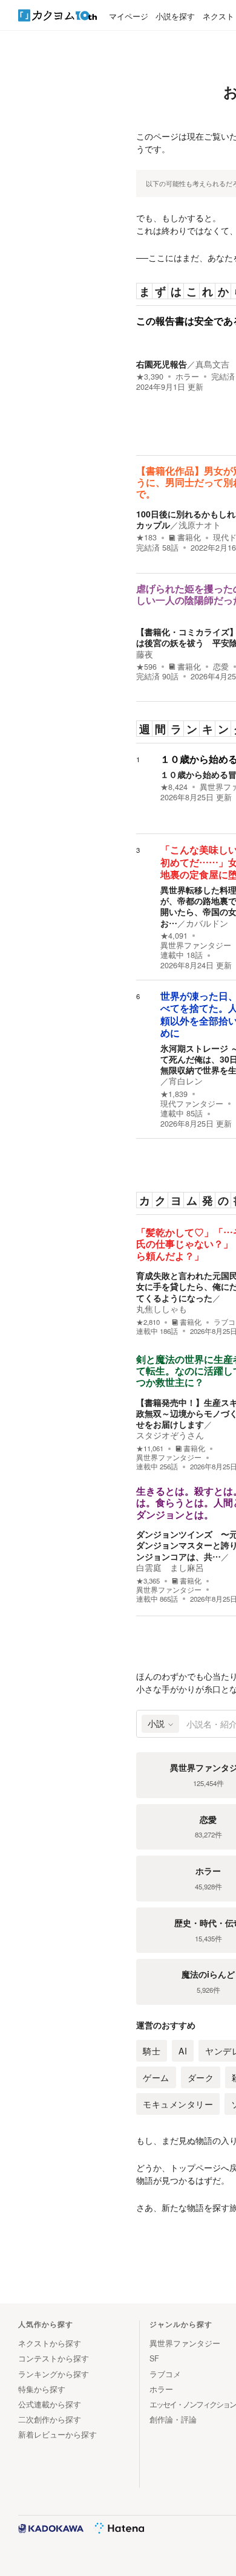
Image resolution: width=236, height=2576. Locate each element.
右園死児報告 (162, 364)
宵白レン (186, 1081)
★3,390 (150, 377)
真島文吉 (212, 364)
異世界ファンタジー (196, 945)
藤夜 (145, 654)
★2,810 (148, 1322)
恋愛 (221, 667)
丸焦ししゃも (162, 1309)
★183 (146, 537)
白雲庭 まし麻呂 (170, 1567)
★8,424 (174, 787)
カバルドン (207, 923)
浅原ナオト (200, 525)
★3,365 (148, 1581)
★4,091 (174, 936)
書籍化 (189, 537)
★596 (146, 667)
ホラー (187, 377)
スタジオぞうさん (170, 1435)
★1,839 (174, 1094)
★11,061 (150, 1448)
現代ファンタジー (192, 1104)
